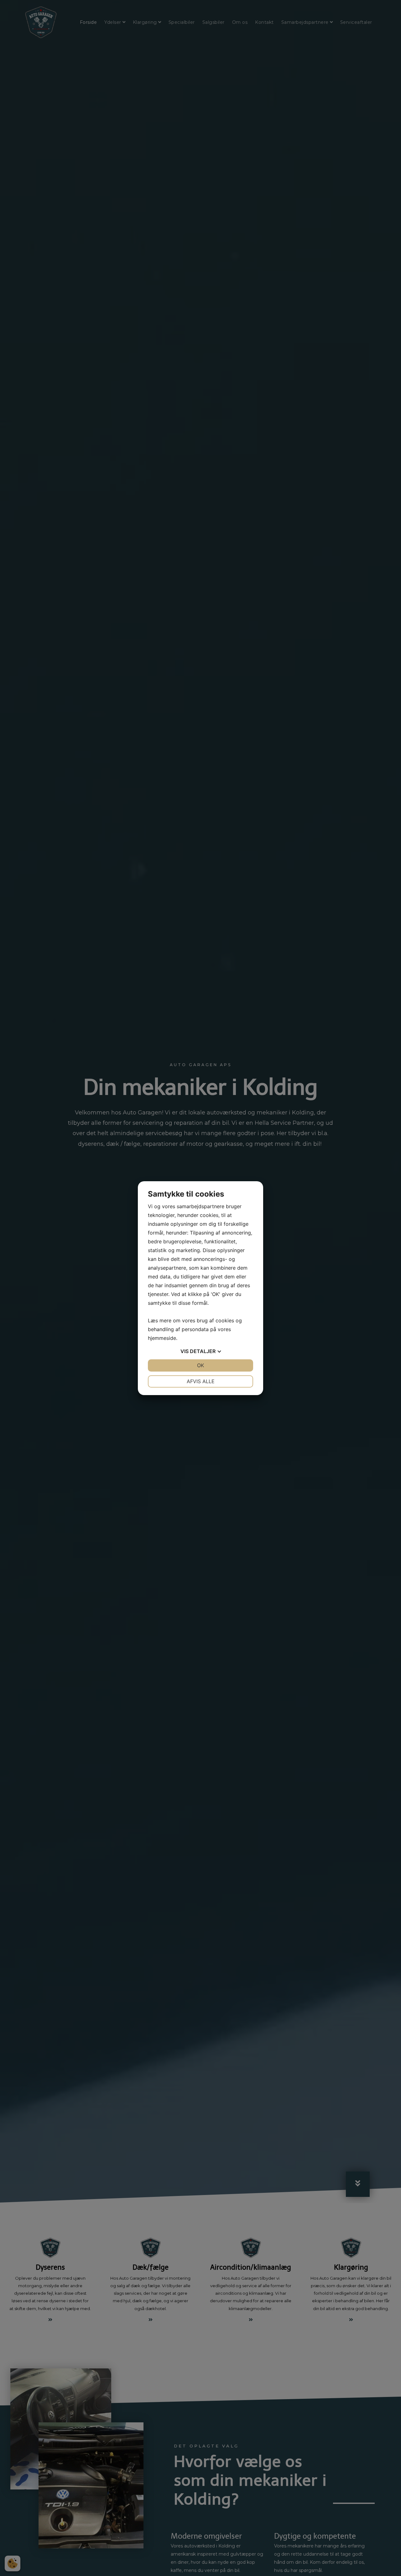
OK (200, 1365)
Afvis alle (201, 1381)
